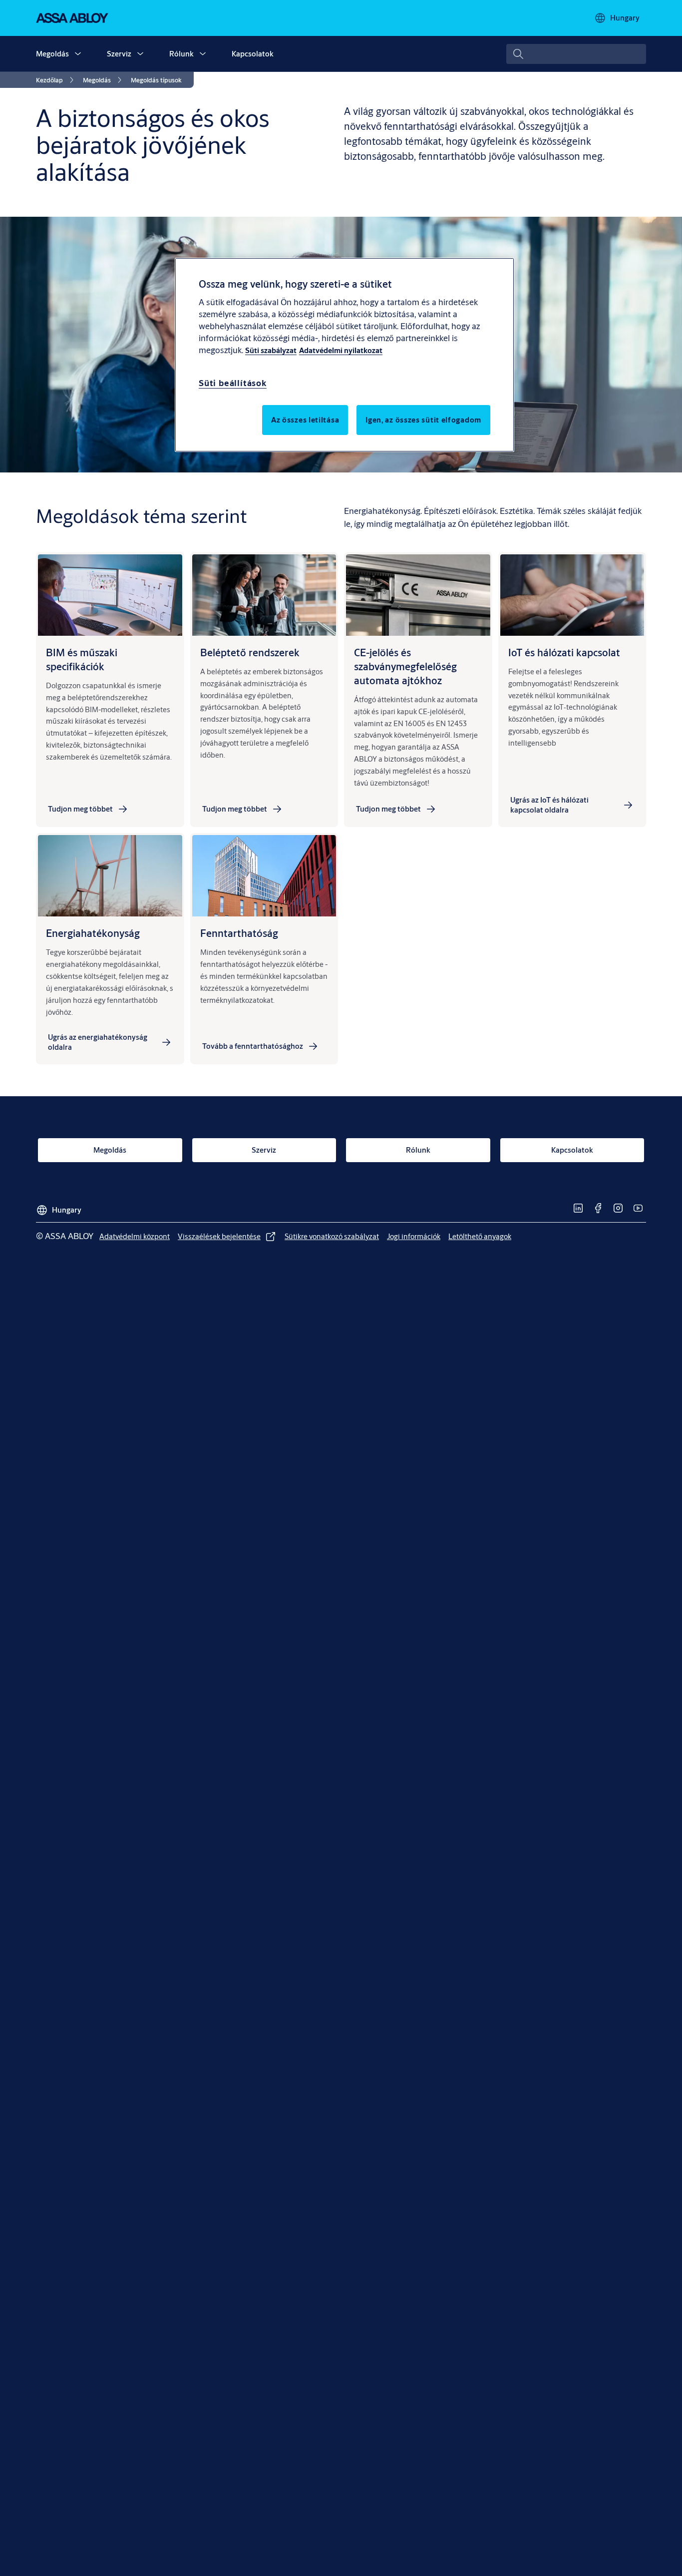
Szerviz (119, 54)
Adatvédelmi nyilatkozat (341, 350)
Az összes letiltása (305, 419)
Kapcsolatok (253, 54)
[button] (78, 54)
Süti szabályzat (271, 350)
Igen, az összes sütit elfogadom (423, 419)
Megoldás (52, 54)
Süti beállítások (233, 382)
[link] (56, 80)
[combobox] (576, 54)
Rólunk (181, 54)
